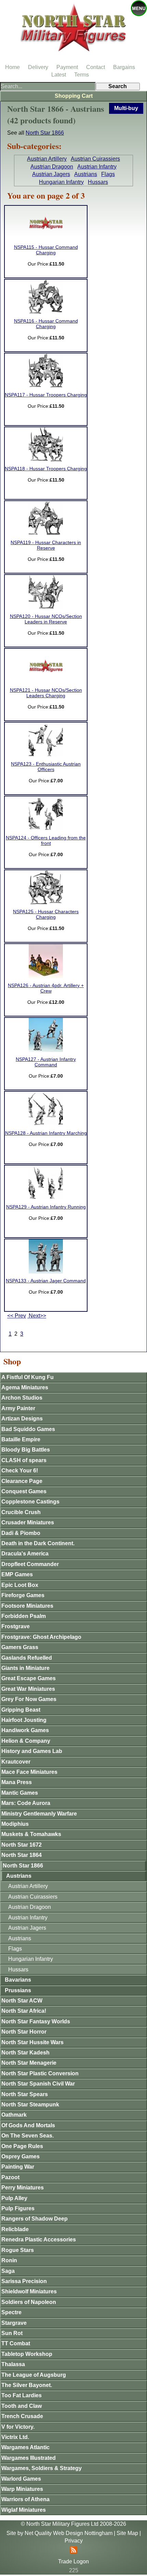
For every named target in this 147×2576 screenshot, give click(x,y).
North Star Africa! (24, 2011)
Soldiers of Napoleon (29, 2302)
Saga (8, 2271)
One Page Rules (22, 2146)
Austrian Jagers (51, 174)
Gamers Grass (20, 1647)
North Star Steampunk (30, 2105)
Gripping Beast (21, 1710)
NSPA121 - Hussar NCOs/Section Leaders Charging (46, 693)
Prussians (18, 1990)
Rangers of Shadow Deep (35, 2219)
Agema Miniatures (25, 1387)
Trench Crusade (22, 2416)
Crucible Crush (21, 1512)
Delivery (38, 67)
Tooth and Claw (22, 2406)
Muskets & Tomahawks (31, 1834)
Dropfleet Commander (30, 1564)
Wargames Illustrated (29, 2458)
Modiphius (15, 1824)
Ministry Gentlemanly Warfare (39, 1814)
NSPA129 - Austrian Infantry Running (46, 1207)
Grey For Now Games (29, 1699)
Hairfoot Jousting (24, 1720)
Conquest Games (24, 1491)
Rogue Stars (18, 2250)
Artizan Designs (22, 1419)
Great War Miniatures (28, 1689)
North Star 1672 (22, 1845)
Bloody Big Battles (26, 1450)
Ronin (9, 2260)
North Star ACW (22, 2001)
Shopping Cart (74, 96)
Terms (82, 75)
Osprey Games (21, 2156)
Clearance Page (22, 1481)
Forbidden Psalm (24, 1616)
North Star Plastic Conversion (40, 2073)
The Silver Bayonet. (27, 2385)
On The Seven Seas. (28, 2136)
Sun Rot (12, 2333)
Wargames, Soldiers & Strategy (42, 2468)
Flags (108, 174)
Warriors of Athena (25, 2499)
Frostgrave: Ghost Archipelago (41, 1637)
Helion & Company (26, 1741)
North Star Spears (25, 2094)
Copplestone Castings (30, 1502)
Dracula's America (25, 1554)
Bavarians (18, 1980)
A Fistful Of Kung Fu (28, 1377)
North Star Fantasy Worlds (36, 2021)
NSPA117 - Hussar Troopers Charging (46, 395)
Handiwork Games (25, 1730)
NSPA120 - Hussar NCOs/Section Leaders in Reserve (46, 619)
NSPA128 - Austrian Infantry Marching (46, 1133)
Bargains (124, 67)
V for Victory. (18, 2427)
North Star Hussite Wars (32, 2042)
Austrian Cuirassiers (95, 159)
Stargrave (14, 2323)
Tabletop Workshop (27, 2354)
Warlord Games (21, 2479)
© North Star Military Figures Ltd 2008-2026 (73, 2524)
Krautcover (16, 1762)
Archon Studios (22, 1398)
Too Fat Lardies (22, 2395)
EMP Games (17, 1574)
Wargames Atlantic (25, 2447)
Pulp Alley (14, 2198)
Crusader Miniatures (28, 1522)
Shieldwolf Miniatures (29, 2291)
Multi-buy (126, 108)
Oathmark (14, 2115)
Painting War (18, 2167)
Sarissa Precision (24, 2281)
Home (12, 67)
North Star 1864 (22, 1855)
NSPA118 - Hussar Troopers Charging (46, 469)
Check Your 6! (20, 1471)
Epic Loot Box (20, 1585)
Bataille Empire (21, 1439)
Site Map (127, 2533)
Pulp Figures (18, 2208)
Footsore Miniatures (27, 1606)
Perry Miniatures (23, 2188)
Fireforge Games (23, 1595)
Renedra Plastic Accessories (39, 2240)
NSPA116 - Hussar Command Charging (46, 324)
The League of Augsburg (34, 2375)
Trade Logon (73, 2561)
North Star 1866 (45, 133)
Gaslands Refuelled (27, 1658)
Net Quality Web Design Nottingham (69, 2533)
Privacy (74, 2541)
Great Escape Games (29, 1678)
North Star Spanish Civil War (38, 2084)
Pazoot (10, 2177)
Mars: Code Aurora (26, 1803)
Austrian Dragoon (52, 167)
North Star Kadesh (25, 2053)
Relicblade (15, 2229)
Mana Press (17, 1782)
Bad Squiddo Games (28, 1429)
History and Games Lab (32, 1751)
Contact (96, 67)
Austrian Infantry (97, 167)
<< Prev (17, 1316)
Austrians (86, 174)
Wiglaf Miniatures (24, 2510)
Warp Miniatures (22, 2489)
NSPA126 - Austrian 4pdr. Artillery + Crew (46, 988)
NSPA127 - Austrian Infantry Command (46, 1062)
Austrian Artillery (47, 159)
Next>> (37, 1316)
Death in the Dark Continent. (38, 1543)
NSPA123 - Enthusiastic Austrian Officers (46, 767)
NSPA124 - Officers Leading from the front (46, 841)
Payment (67, 67)
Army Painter (18, 1408)
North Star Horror (24, 2032)
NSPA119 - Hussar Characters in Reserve (46, 545)
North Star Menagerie (29, 2063)
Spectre (11, 2312)
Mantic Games (20, 1793)
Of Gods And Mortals (28, 2125)
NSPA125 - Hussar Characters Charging (46, 914)
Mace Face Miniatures (29, 1772)
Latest (59, 75)
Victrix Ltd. (15, 2437)
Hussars (98, 182)
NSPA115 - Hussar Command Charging (46, 250)
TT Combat (16, 2343)
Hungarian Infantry (61, 182)
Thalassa (13, 2364)
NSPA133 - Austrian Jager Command (46, 1281)
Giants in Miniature (25, 1668)
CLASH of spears (24, 1460)
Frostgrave (16, 1626)
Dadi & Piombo (21, 1533)
